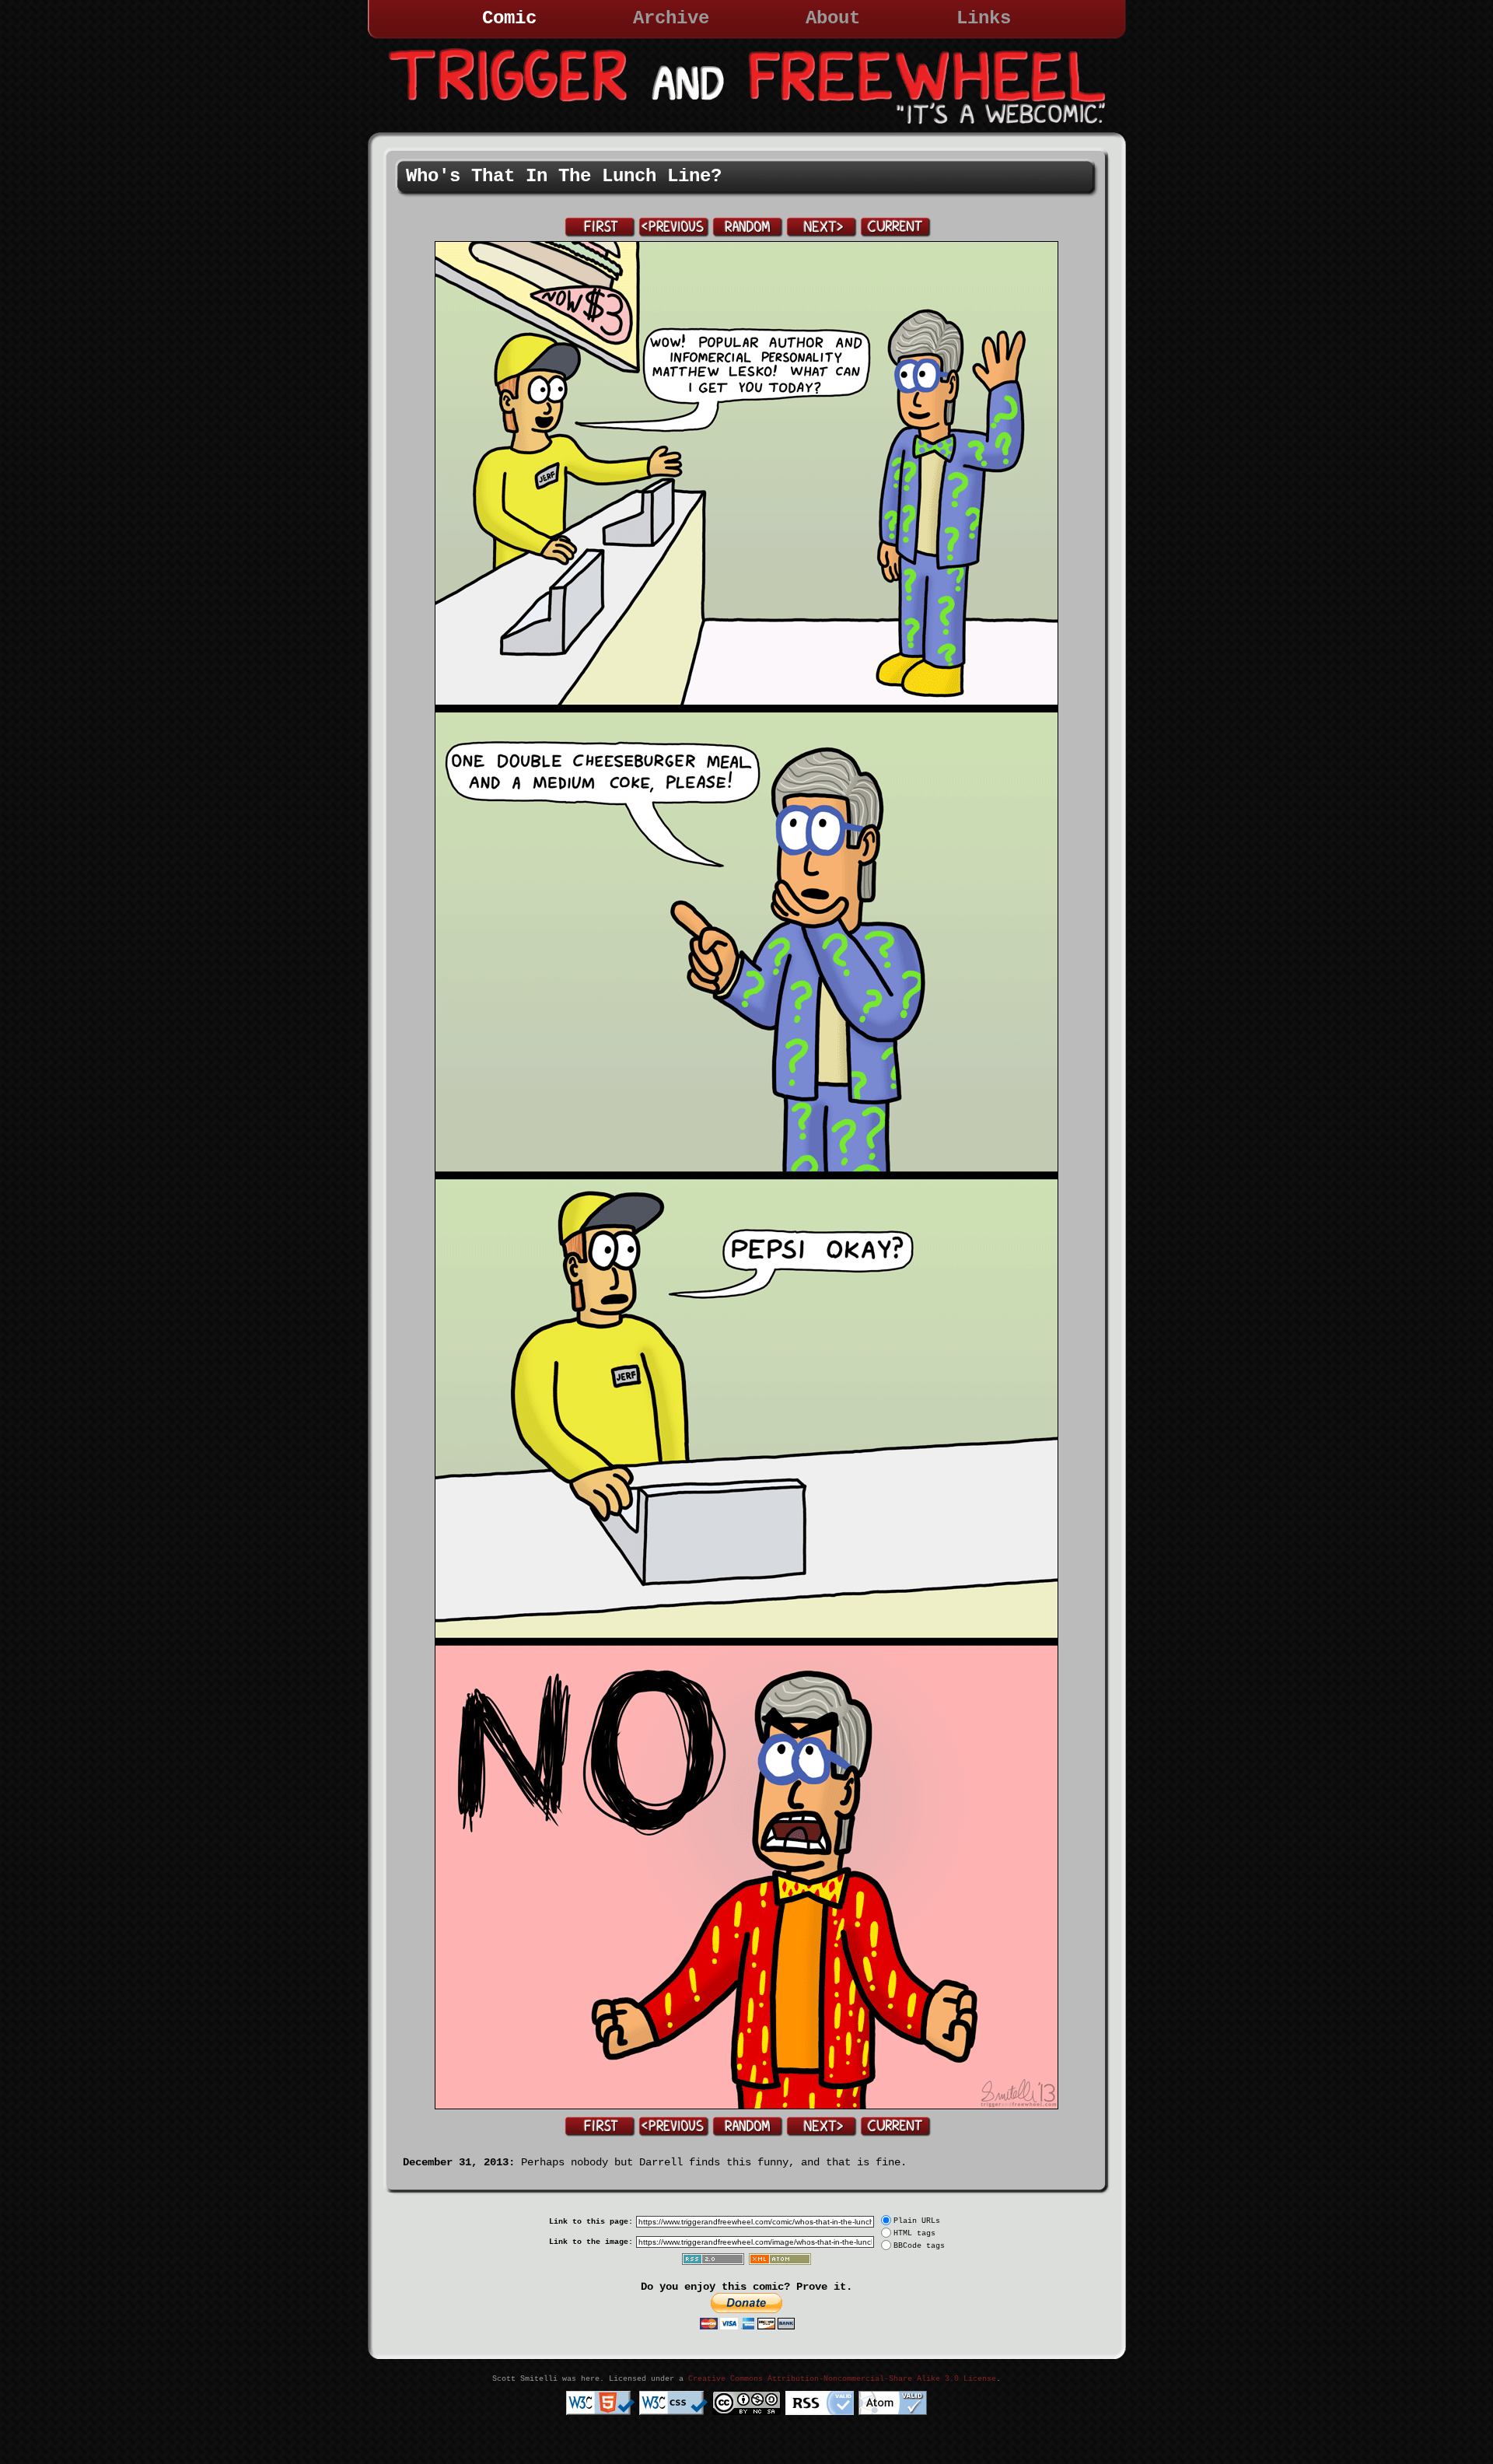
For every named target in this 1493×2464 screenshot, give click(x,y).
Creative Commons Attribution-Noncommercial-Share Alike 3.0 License (842, 2379)
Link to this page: (591, 2222)
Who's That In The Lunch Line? (564, 176)
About (833, 18)
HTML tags (914, 2233)
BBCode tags (919, 2246)
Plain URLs (917, 2221)
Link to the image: (591, 2242)
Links (984, 18)
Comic (509, 18)
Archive (671, 18)
